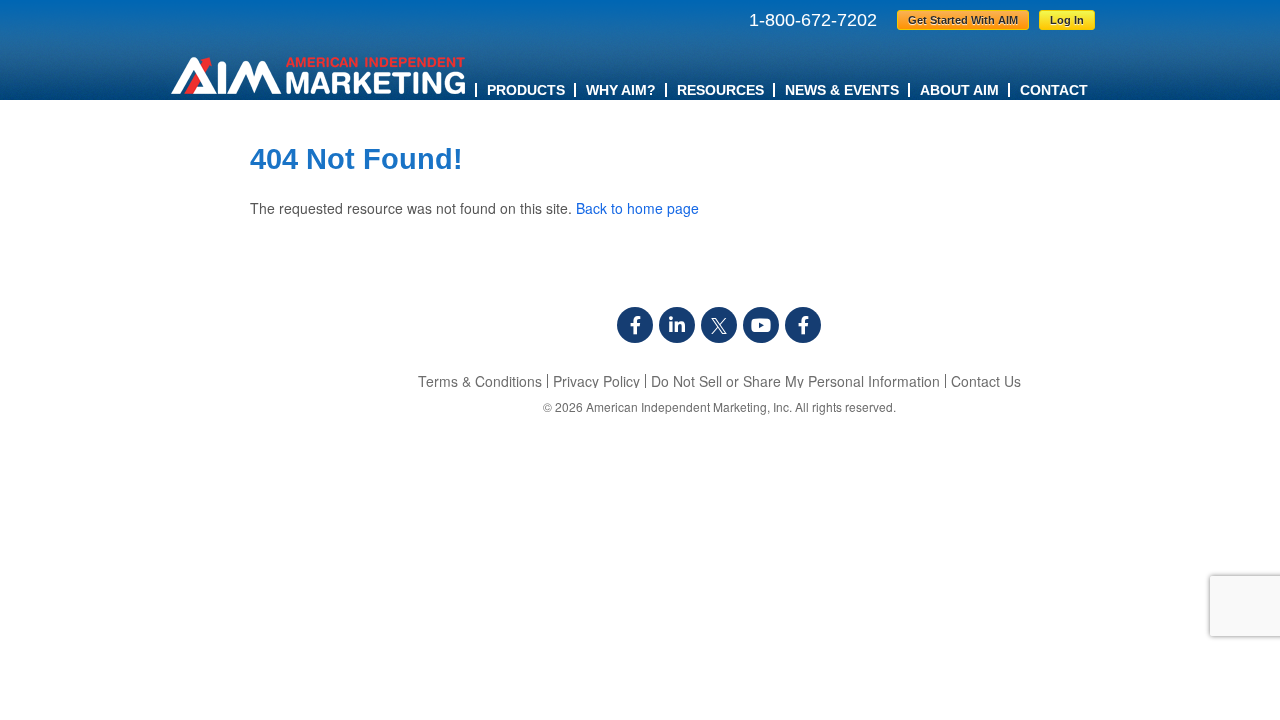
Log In (1067, 20)
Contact (1054, 90)
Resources (720, 90)
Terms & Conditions (480, 381)
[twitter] (719, 325)
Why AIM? (621, 90)
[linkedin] (677, 325)
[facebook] (635, 325)
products (526, 90)
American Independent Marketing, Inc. (689, 406)
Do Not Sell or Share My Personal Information (795, 381)
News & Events (842, 90)
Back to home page (637, 208)
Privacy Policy (596, 381)
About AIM (959, 90)
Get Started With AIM (963, 20)
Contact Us (986, 381)
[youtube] (761, 325)
